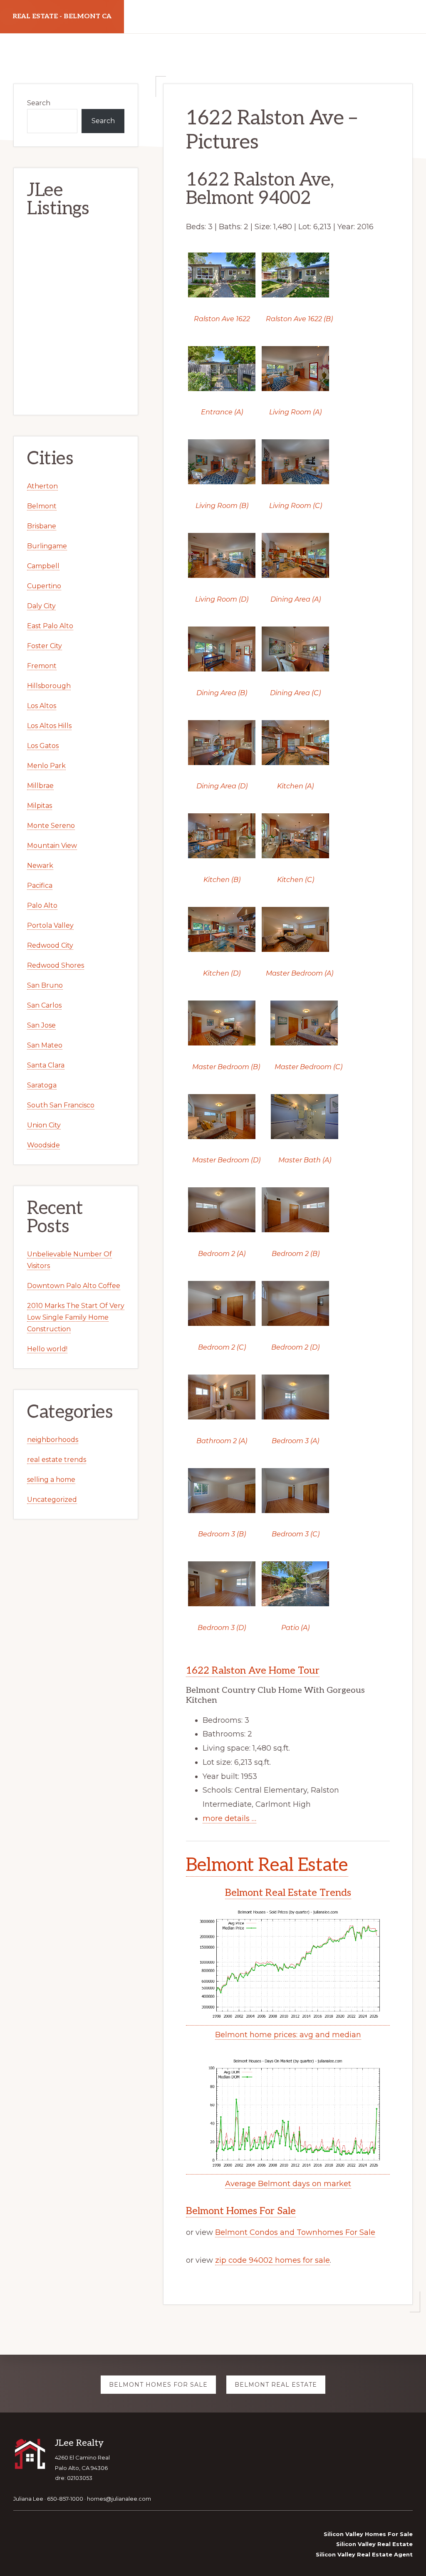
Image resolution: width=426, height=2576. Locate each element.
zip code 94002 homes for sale (272, 2260)
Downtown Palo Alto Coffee (74, 1286)
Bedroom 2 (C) (222, 1347)
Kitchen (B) (222, 880)
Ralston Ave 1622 (222, 319)
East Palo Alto (50, 626)
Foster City (45, 646)
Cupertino (44, 586)
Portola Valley (50, 925)
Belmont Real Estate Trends (288, 1893)
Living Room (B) (222, 506)
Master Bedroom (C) (308, 1067)
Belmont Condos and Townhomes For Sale (295, 2232)
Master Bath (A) (305, 1160)
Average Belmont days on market (288, 2184)
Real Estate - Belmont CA (62, 16)
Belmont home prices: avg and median (288, 2035)
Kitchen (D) (222, 973)
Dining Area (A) (296, 599)
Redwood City (50, 945)
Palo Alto (42, 905)
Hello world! (47, 1349)
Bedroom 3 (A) (295, 1441)
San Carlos (44, 1005)
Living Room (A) (295, 412)
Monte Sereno (51, 826)
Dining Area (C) (295, 693)
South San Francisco (61, 1105)
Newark (40, 866)
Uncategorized (52, 1500)
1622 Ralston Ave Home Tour (253, 1671)
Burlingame (47, 546)
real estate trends (57, 1460)
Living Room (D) (222, 599)
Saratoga (42, 1085)
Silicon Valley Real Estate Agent (364, 2554)
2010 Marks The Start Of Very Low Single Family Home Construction (76, 1317)
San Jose (41, 1025)
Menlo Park (46, 766)
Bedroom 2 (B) (296, 1254)
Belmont (42, 506)
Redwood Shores (56, 965)
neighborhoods (53, 1440)
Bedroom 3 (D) (222, 1628)
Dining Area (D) (222, 786)
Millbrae (40, 786)
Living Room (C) (296, 506)
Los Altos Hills (49, 726)
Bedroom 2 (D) (295, 1347)
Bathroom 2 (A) (222, 1441)
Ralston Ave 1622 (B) (299, 319)
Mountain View (52, 846)
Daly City (41, 606)
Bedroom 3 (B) (222, 1534)
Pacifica (40, 885)
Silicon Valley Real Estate (374, 2544)
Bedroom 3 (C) (296, 1534)
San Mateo (45, 1045)
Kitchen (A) (295, 786)
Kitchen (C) (296, 880)
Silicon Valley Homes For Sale (368, 2534)
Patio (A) (295, 1628)
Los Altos (42, 706)
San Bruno (45, 985)
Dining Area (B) (222, 693)
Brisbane (42, 526)
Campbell (43, 566)
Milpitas (40, 806)
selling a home (51, 1480)
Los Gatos (43, 746)
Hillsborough (49, 686)
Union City (44, 1125)
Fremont (42, 666)
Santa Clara (46, 1065)
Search (39, 103)
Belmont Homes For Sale (241, 2211)
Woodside (43, 1145)
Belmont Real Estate (267, 1865)
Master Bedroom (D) (226, 1160)
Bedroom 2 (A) (222, 1254)
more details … (229, 1818)
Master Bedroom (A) (300, 973)
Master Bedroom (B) (226, 1067)
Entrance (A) (222, 412)
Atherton (42, 486)
